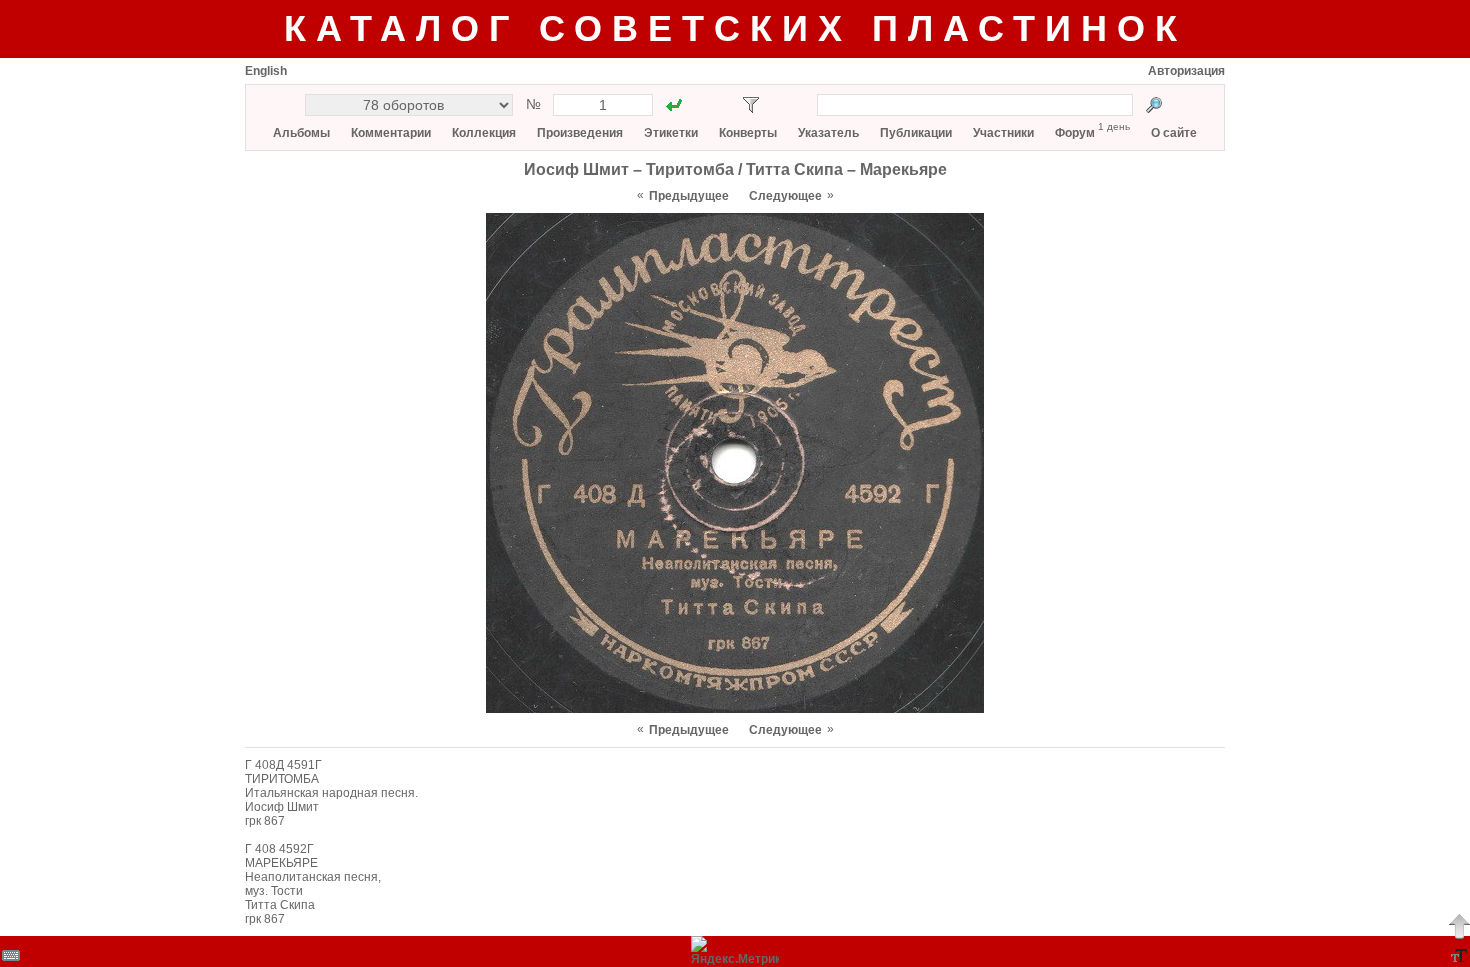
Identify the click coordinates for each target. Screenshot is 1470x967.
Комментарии (391, 133)
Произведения (580, 133)
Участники (1003, 133)
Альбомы (301, 133)
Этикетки (671, 133)
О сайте (1174, 133)
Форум (1075, 133)
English (266, 71)
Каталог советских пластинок (735, 28)
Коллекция (484, 133)
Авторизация (1186, 71)
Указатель (828, 133)
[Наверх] (1459, 926)
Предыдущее (689, 196)
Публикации (916, 133)
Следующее (785, 196)
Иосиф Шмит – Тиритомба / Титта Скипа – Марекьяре (735, 169)
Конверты (748, 133)
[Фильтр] (751, 105)
